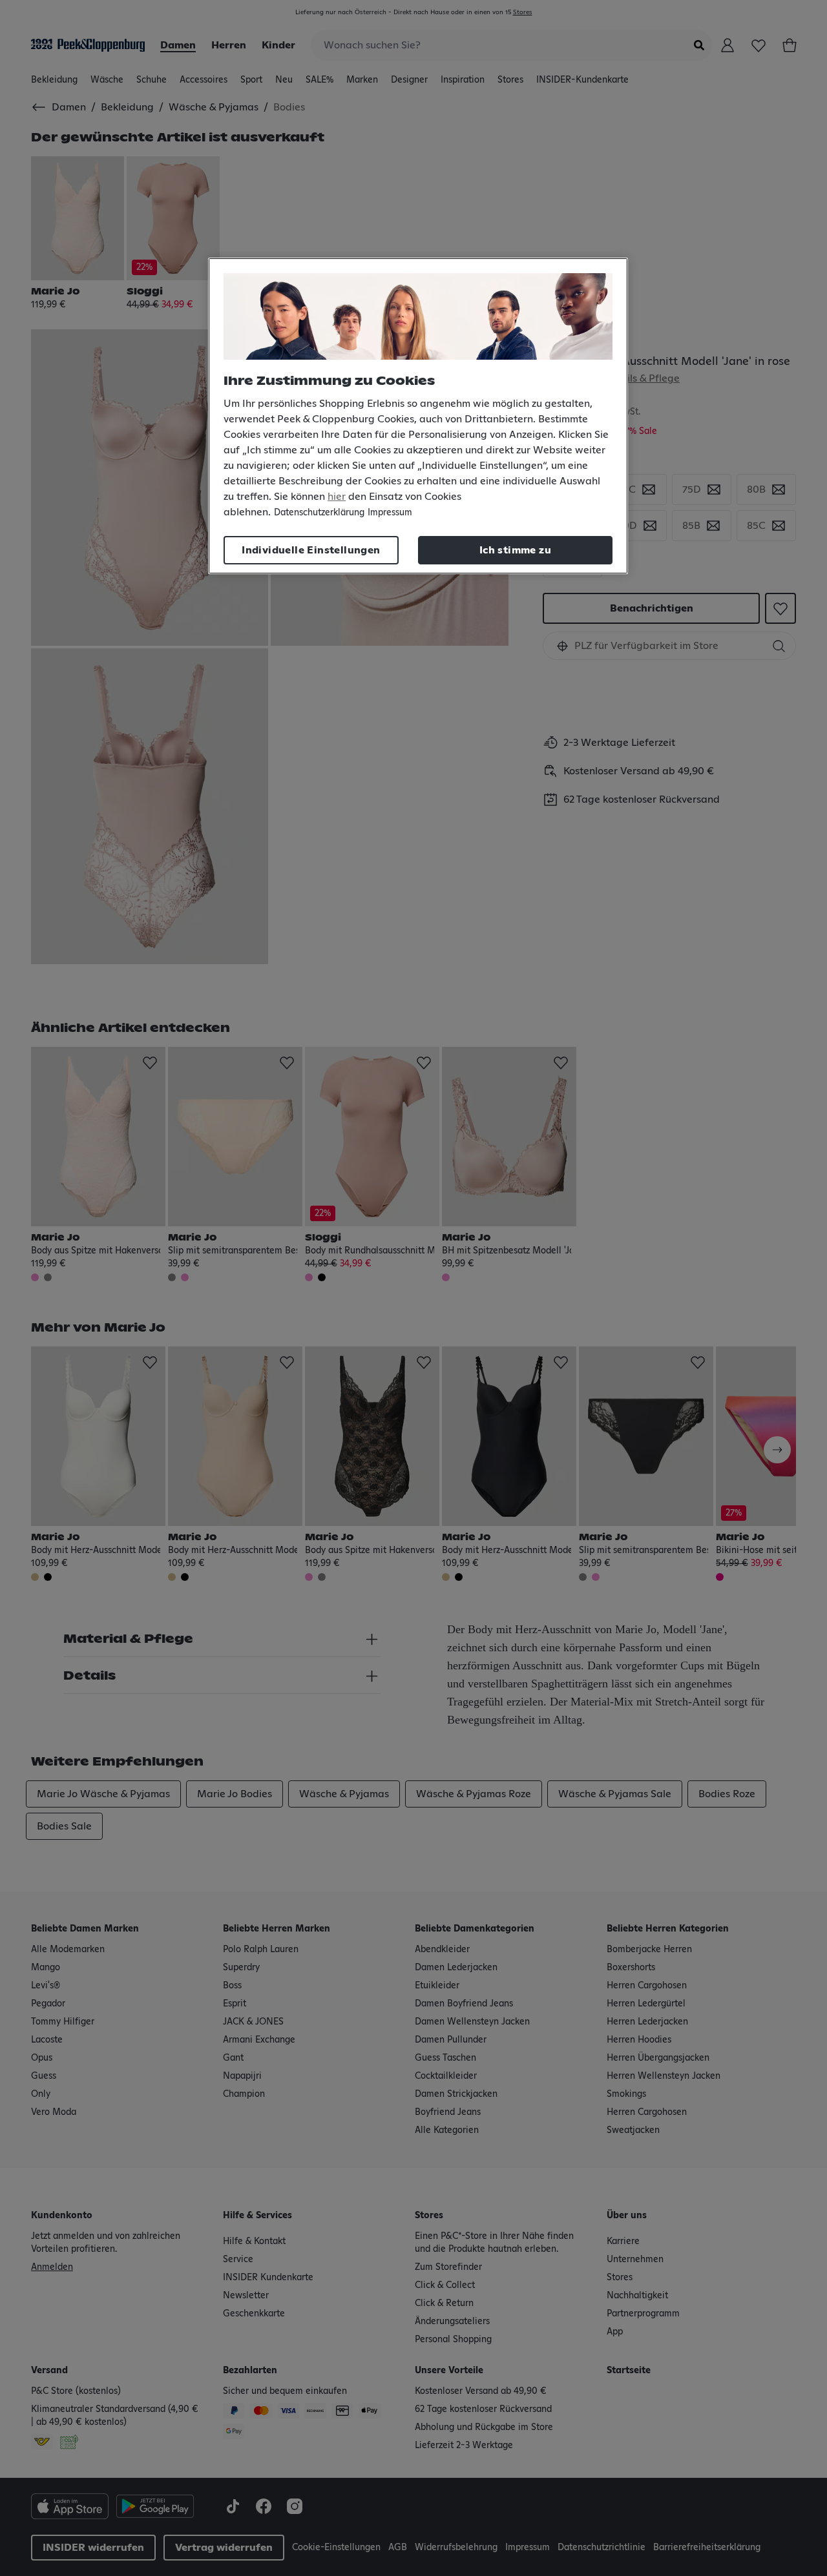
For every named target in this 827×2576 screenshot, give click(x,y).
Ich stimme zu (515, 550)
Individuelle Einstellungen (311, 550)
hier (337, 497)
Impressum (390, 513)
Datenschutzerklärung (319, 513)
